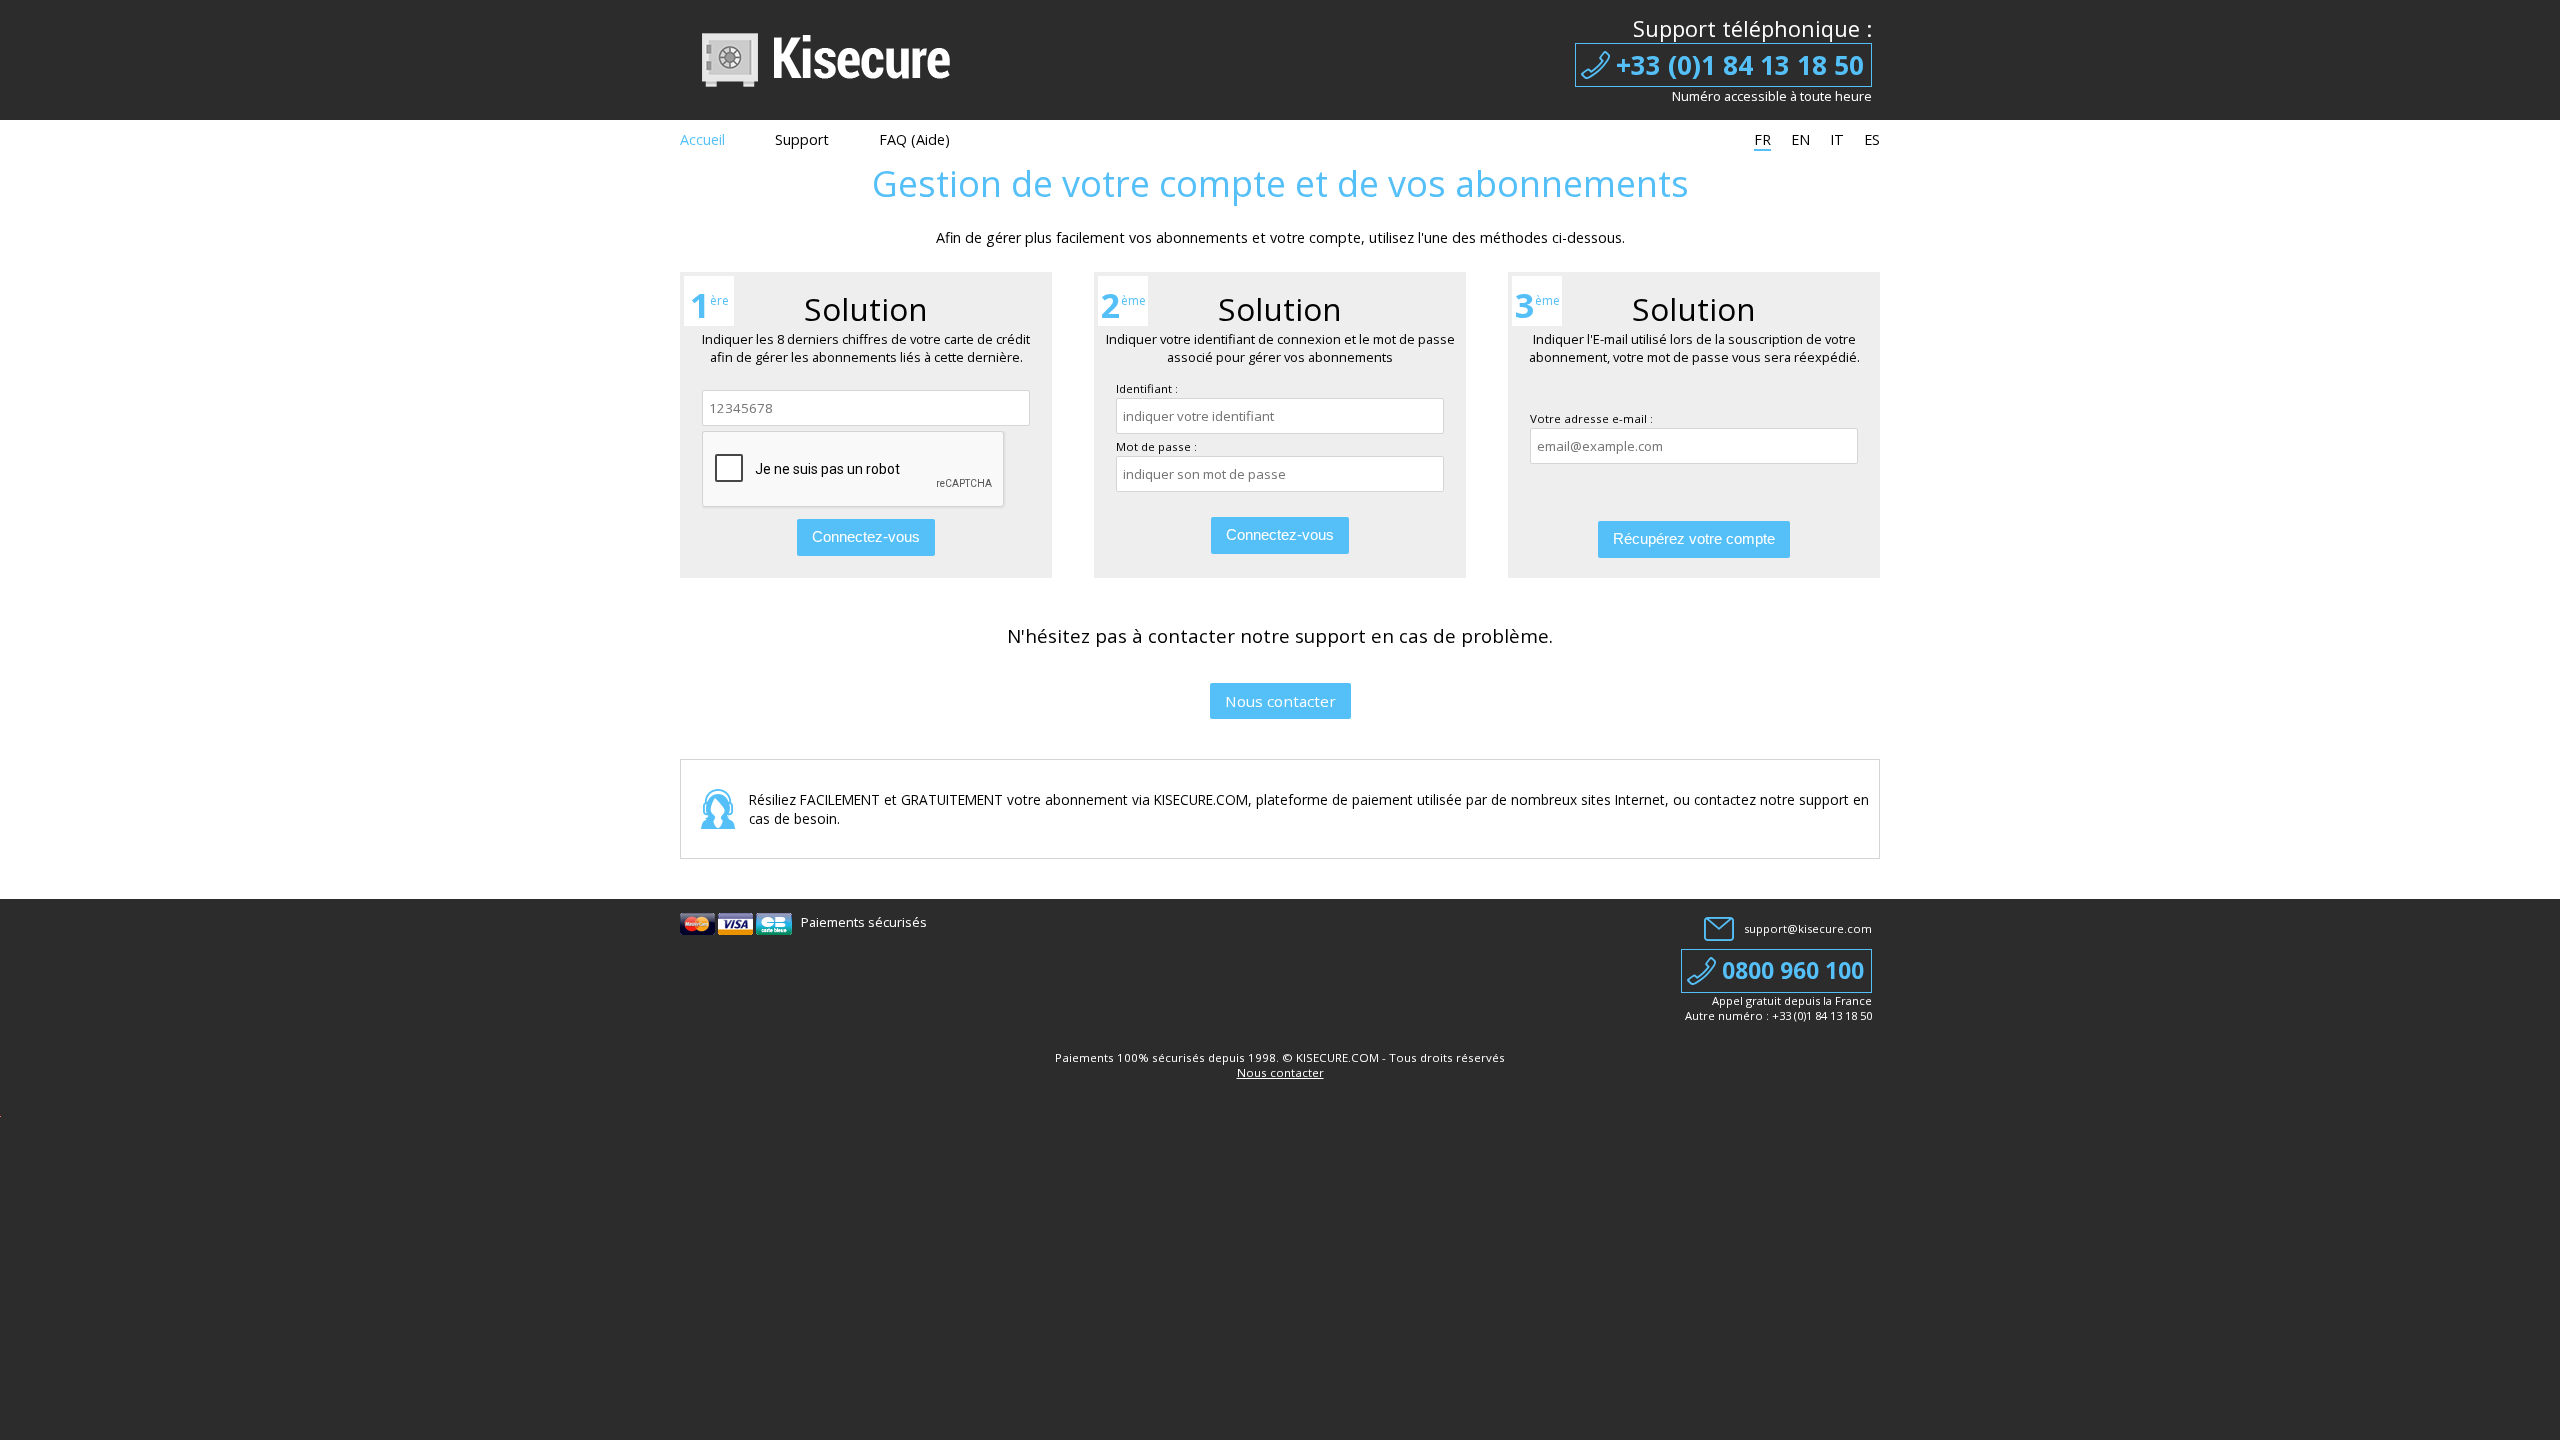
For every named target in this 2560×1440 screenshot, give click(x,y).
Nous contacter (1280, 701)
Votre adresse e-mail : (1591, 418)
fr (1762, 139)
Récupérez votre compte (1694, 538)
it (1837, 139)
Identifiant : (1147, 388)
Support (802, 139)
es (1872, 139)
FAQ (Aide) (914, 139)
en (1800, 139)
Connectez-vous (866, 536)
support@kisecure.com (1808, 928)
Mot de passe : (1156, 446)
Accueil (702, 139)
